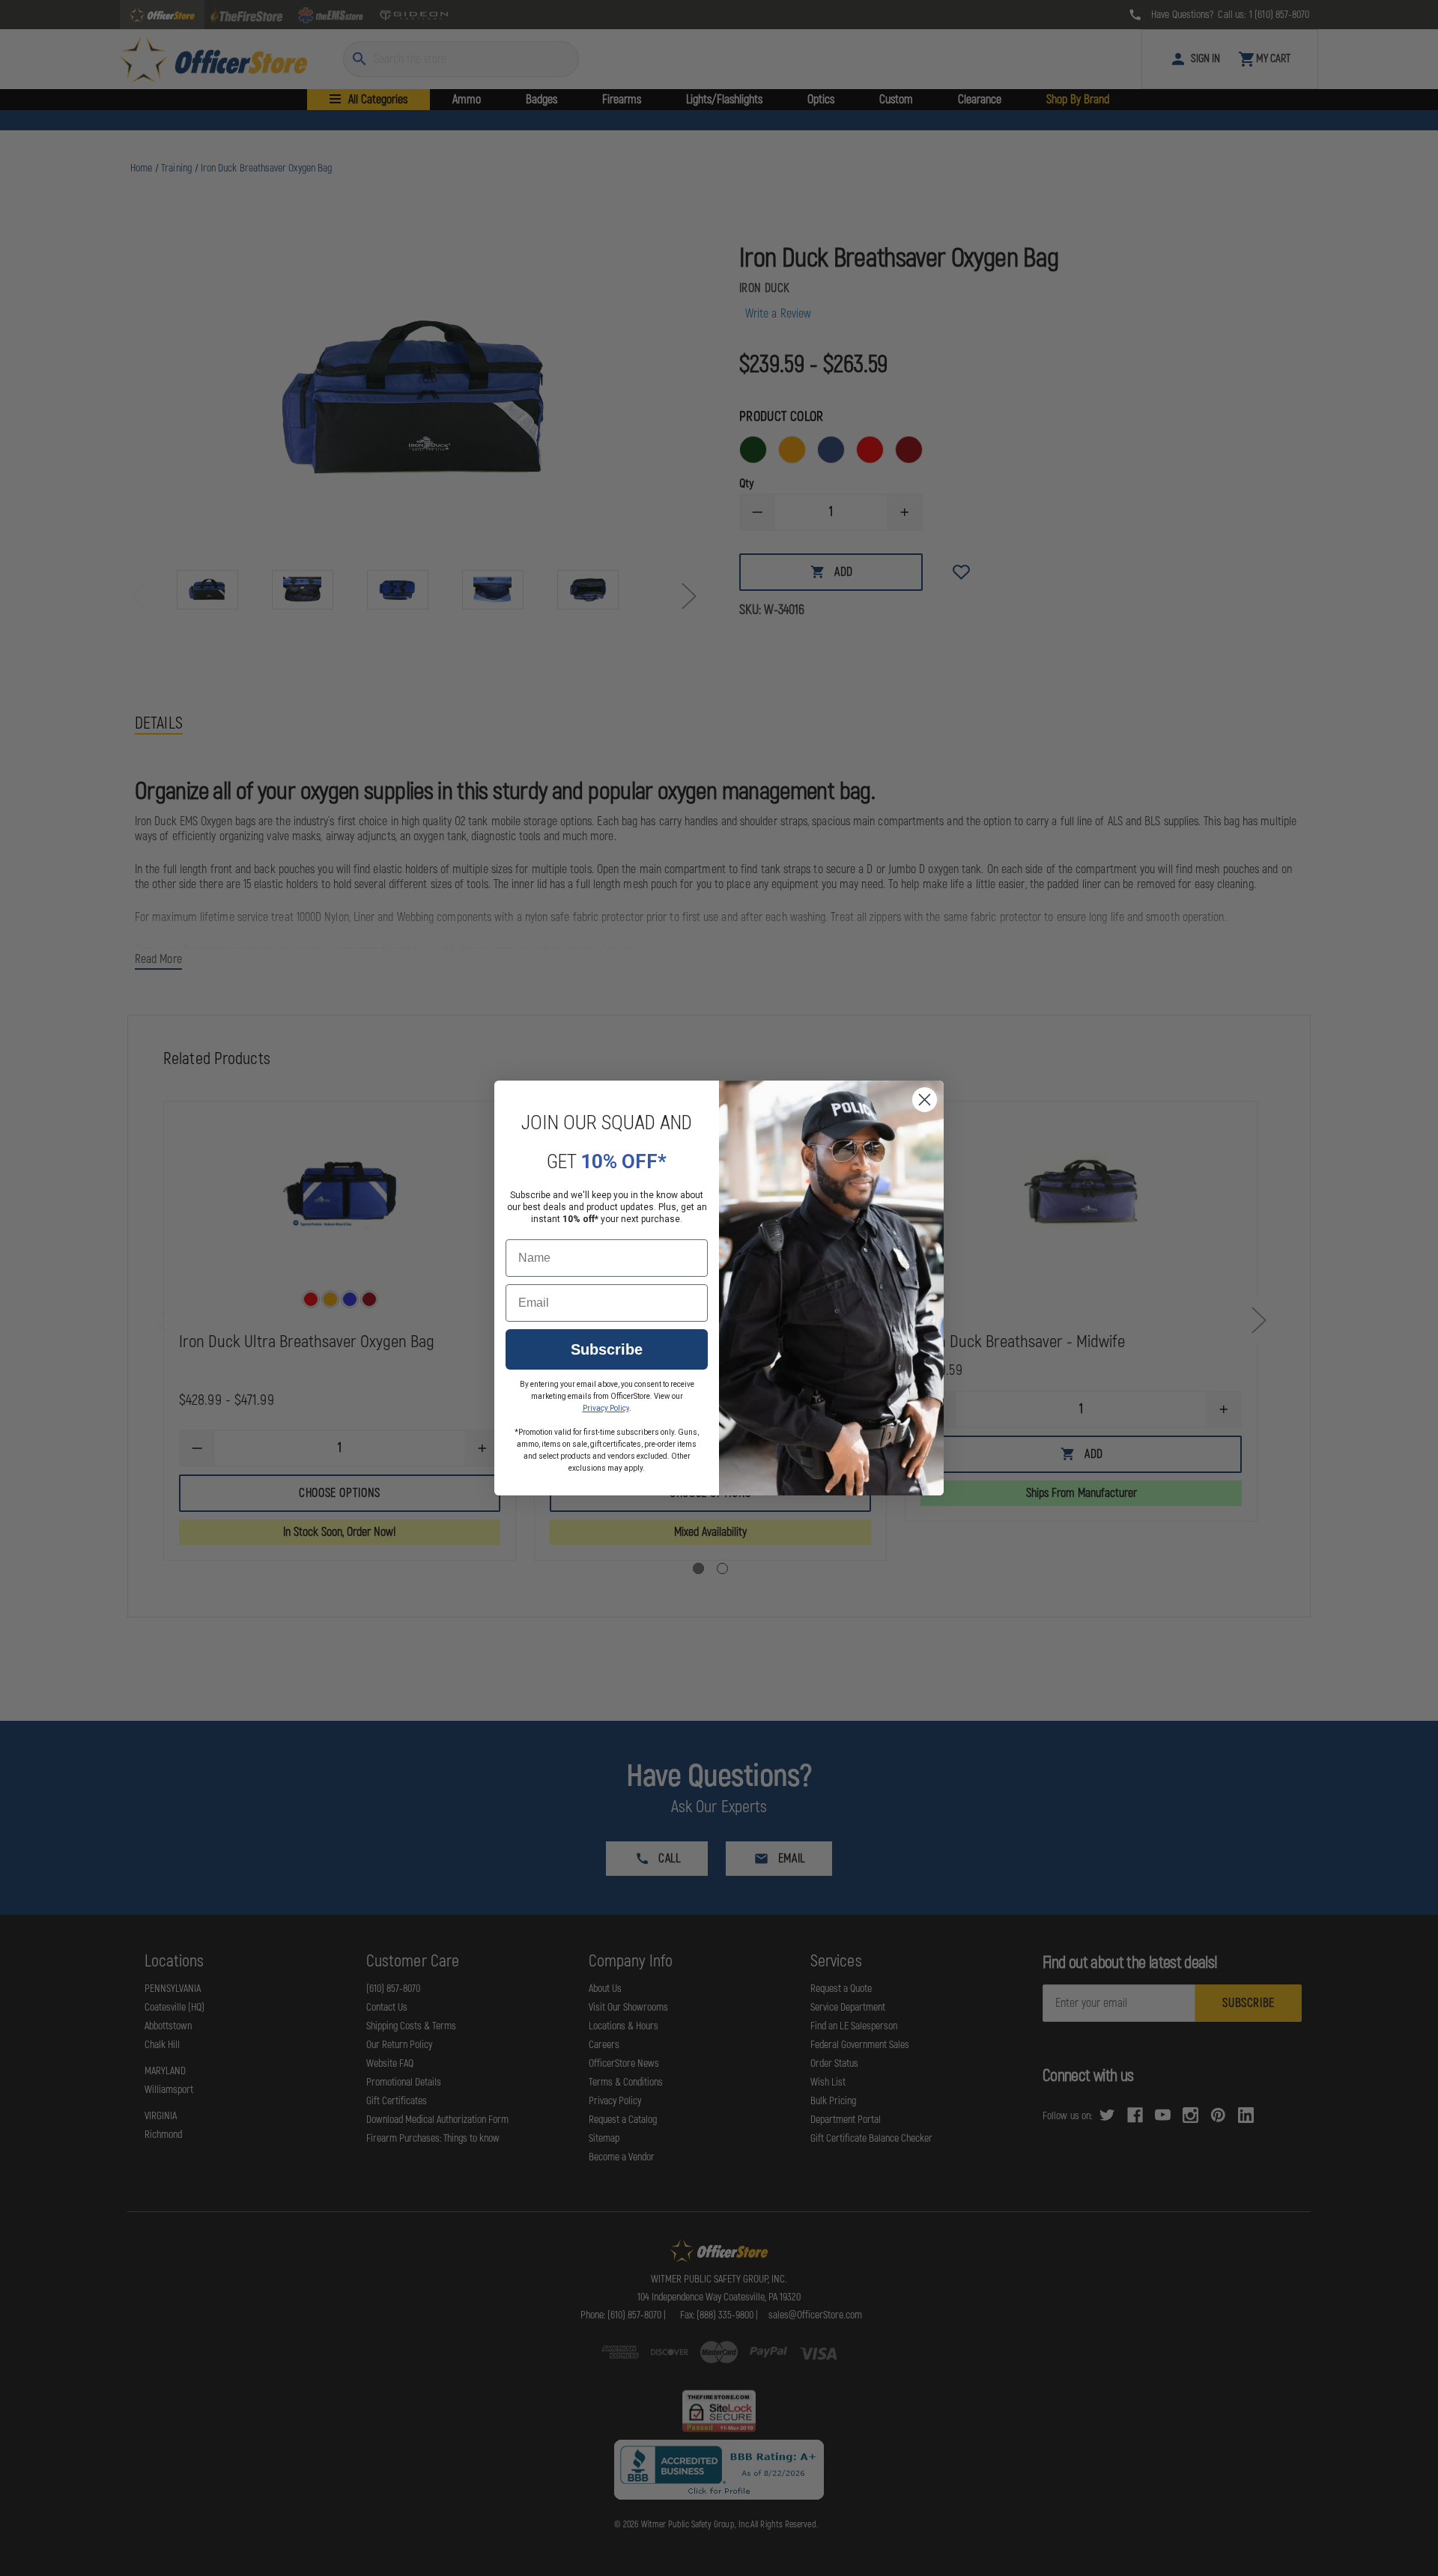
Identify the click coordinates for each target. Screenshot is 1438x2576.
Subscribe (607, 1349)
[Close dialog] (925, 1100)
